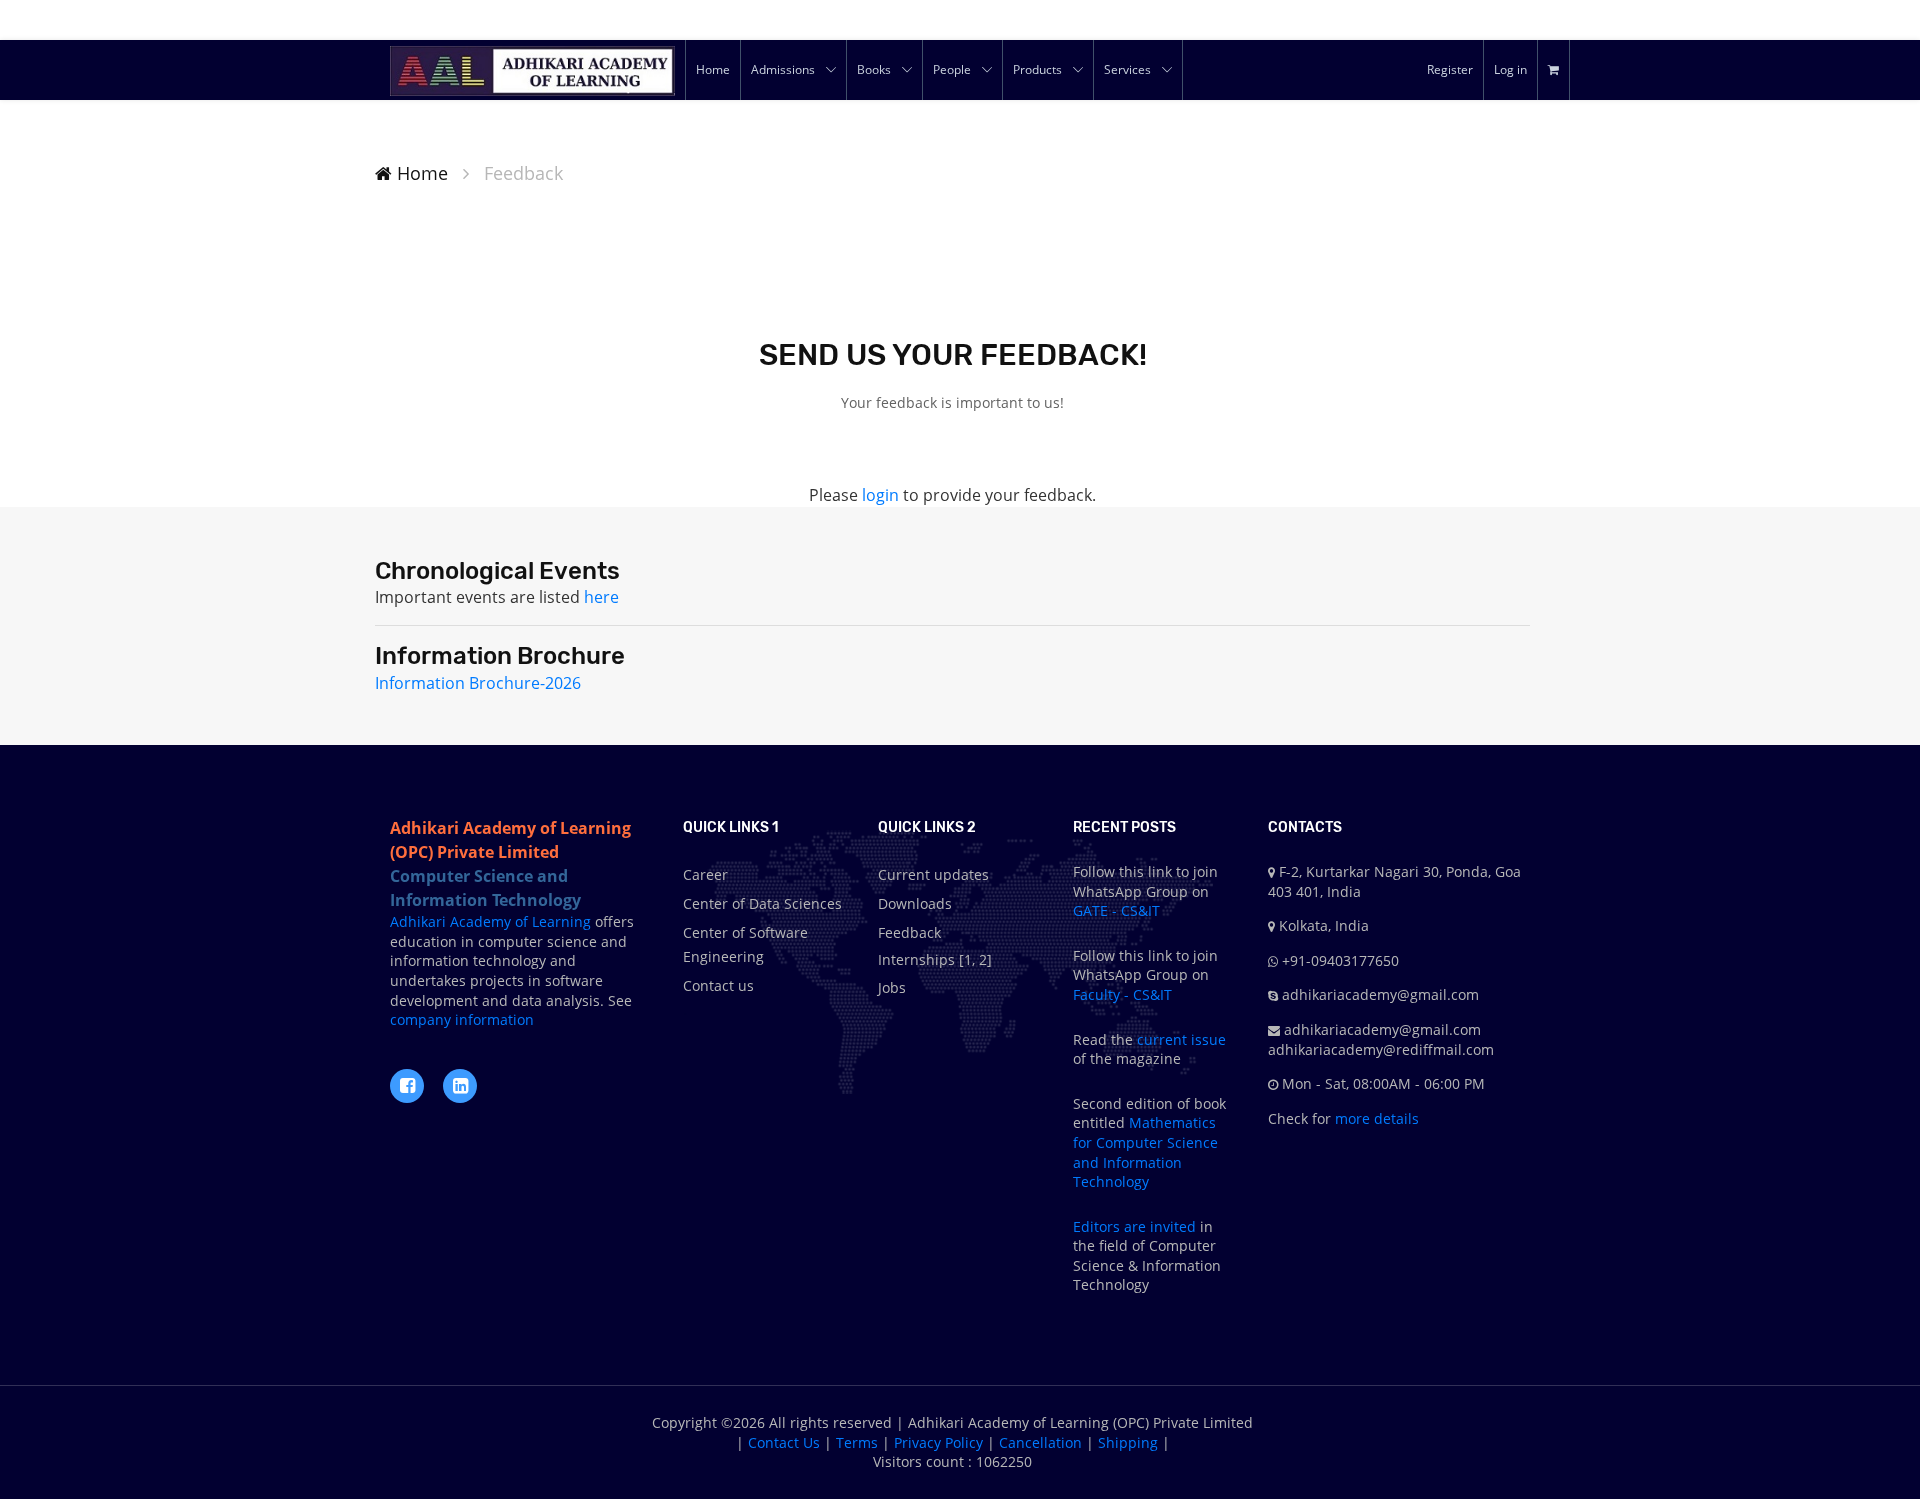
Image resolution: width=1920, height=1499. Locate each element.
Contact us (718, 985)
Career (705, 874)
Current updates (933, 874)
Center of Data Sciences (762, 903)
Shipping (1128, 1442)
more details (1375, 1118)
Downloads (915, 903)
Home (420, 173)
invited (1173, 1226)
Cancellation (1040, 1442)
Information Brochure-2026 (478, 683)
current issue (1181, 1039)
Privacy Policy (938, 1442)
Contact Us (784, 1442)
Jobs (892, 987)
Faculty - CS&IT (1122, 994)
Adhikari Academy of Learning (490, 921)
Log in (1510, 69)
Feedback (909, 932)
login (880, 495)
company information (462, 1019)
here (601, 597)
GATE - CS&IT (1116, 910)
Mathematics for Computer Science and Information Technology (1145, 1152)
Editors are (1111, 1226)
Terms (857, 1442)
